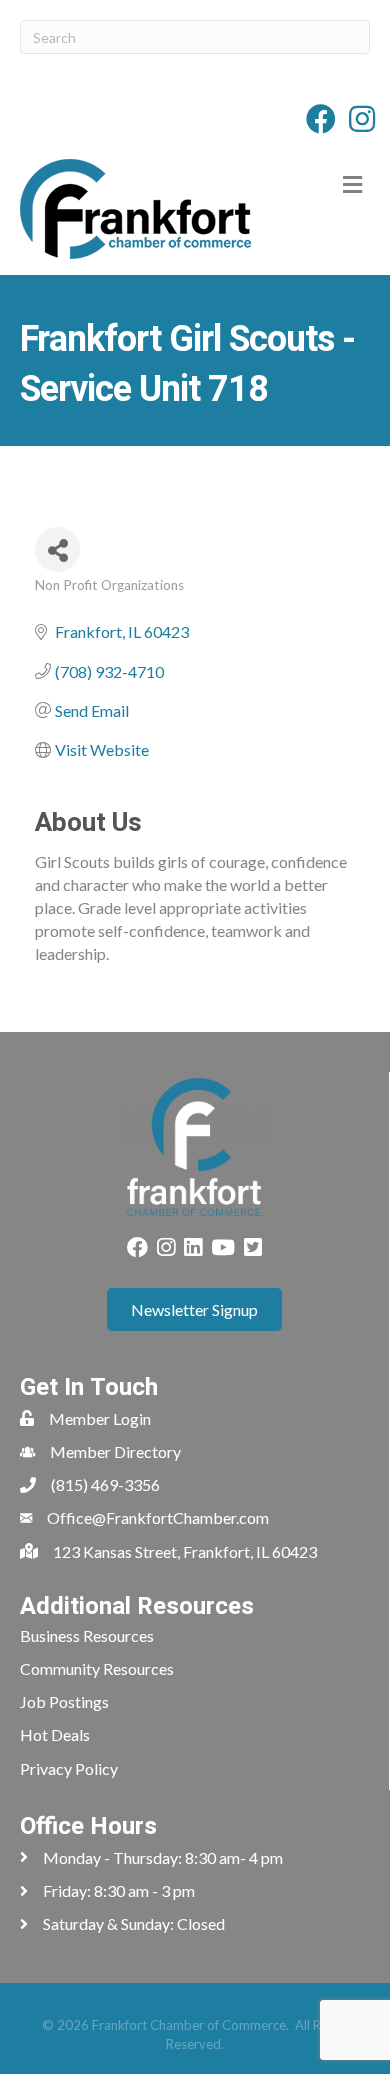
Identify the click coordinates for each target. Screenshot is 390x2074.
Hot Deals (55, 1734)
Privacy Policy (69, 1768)
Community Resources (97, 1668)
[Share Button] (57, 549)
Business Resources (87, 1635)
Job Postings (64, 1701)
